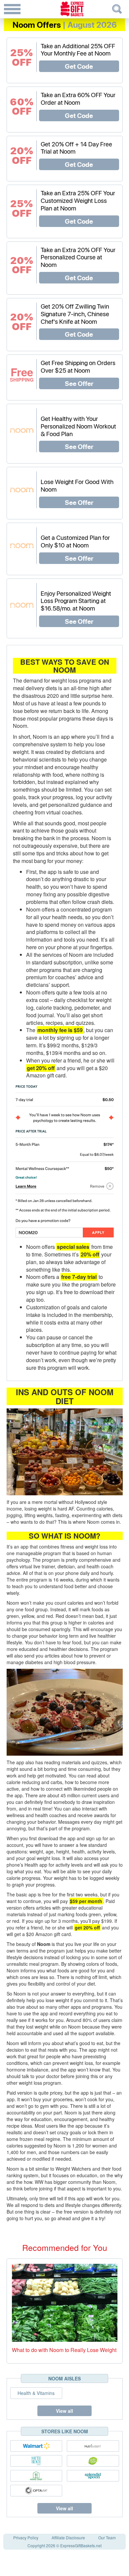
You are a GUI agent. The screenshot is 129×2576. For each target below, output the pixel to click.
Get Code (79, 66)
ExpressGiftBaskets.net (81, 2545)
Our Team (107, 2538)
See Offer (79, 383)
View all (64, 2411)
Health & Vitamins (36, 2393)
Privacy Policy (26, 2538)
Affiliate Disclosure (68, 2538)
